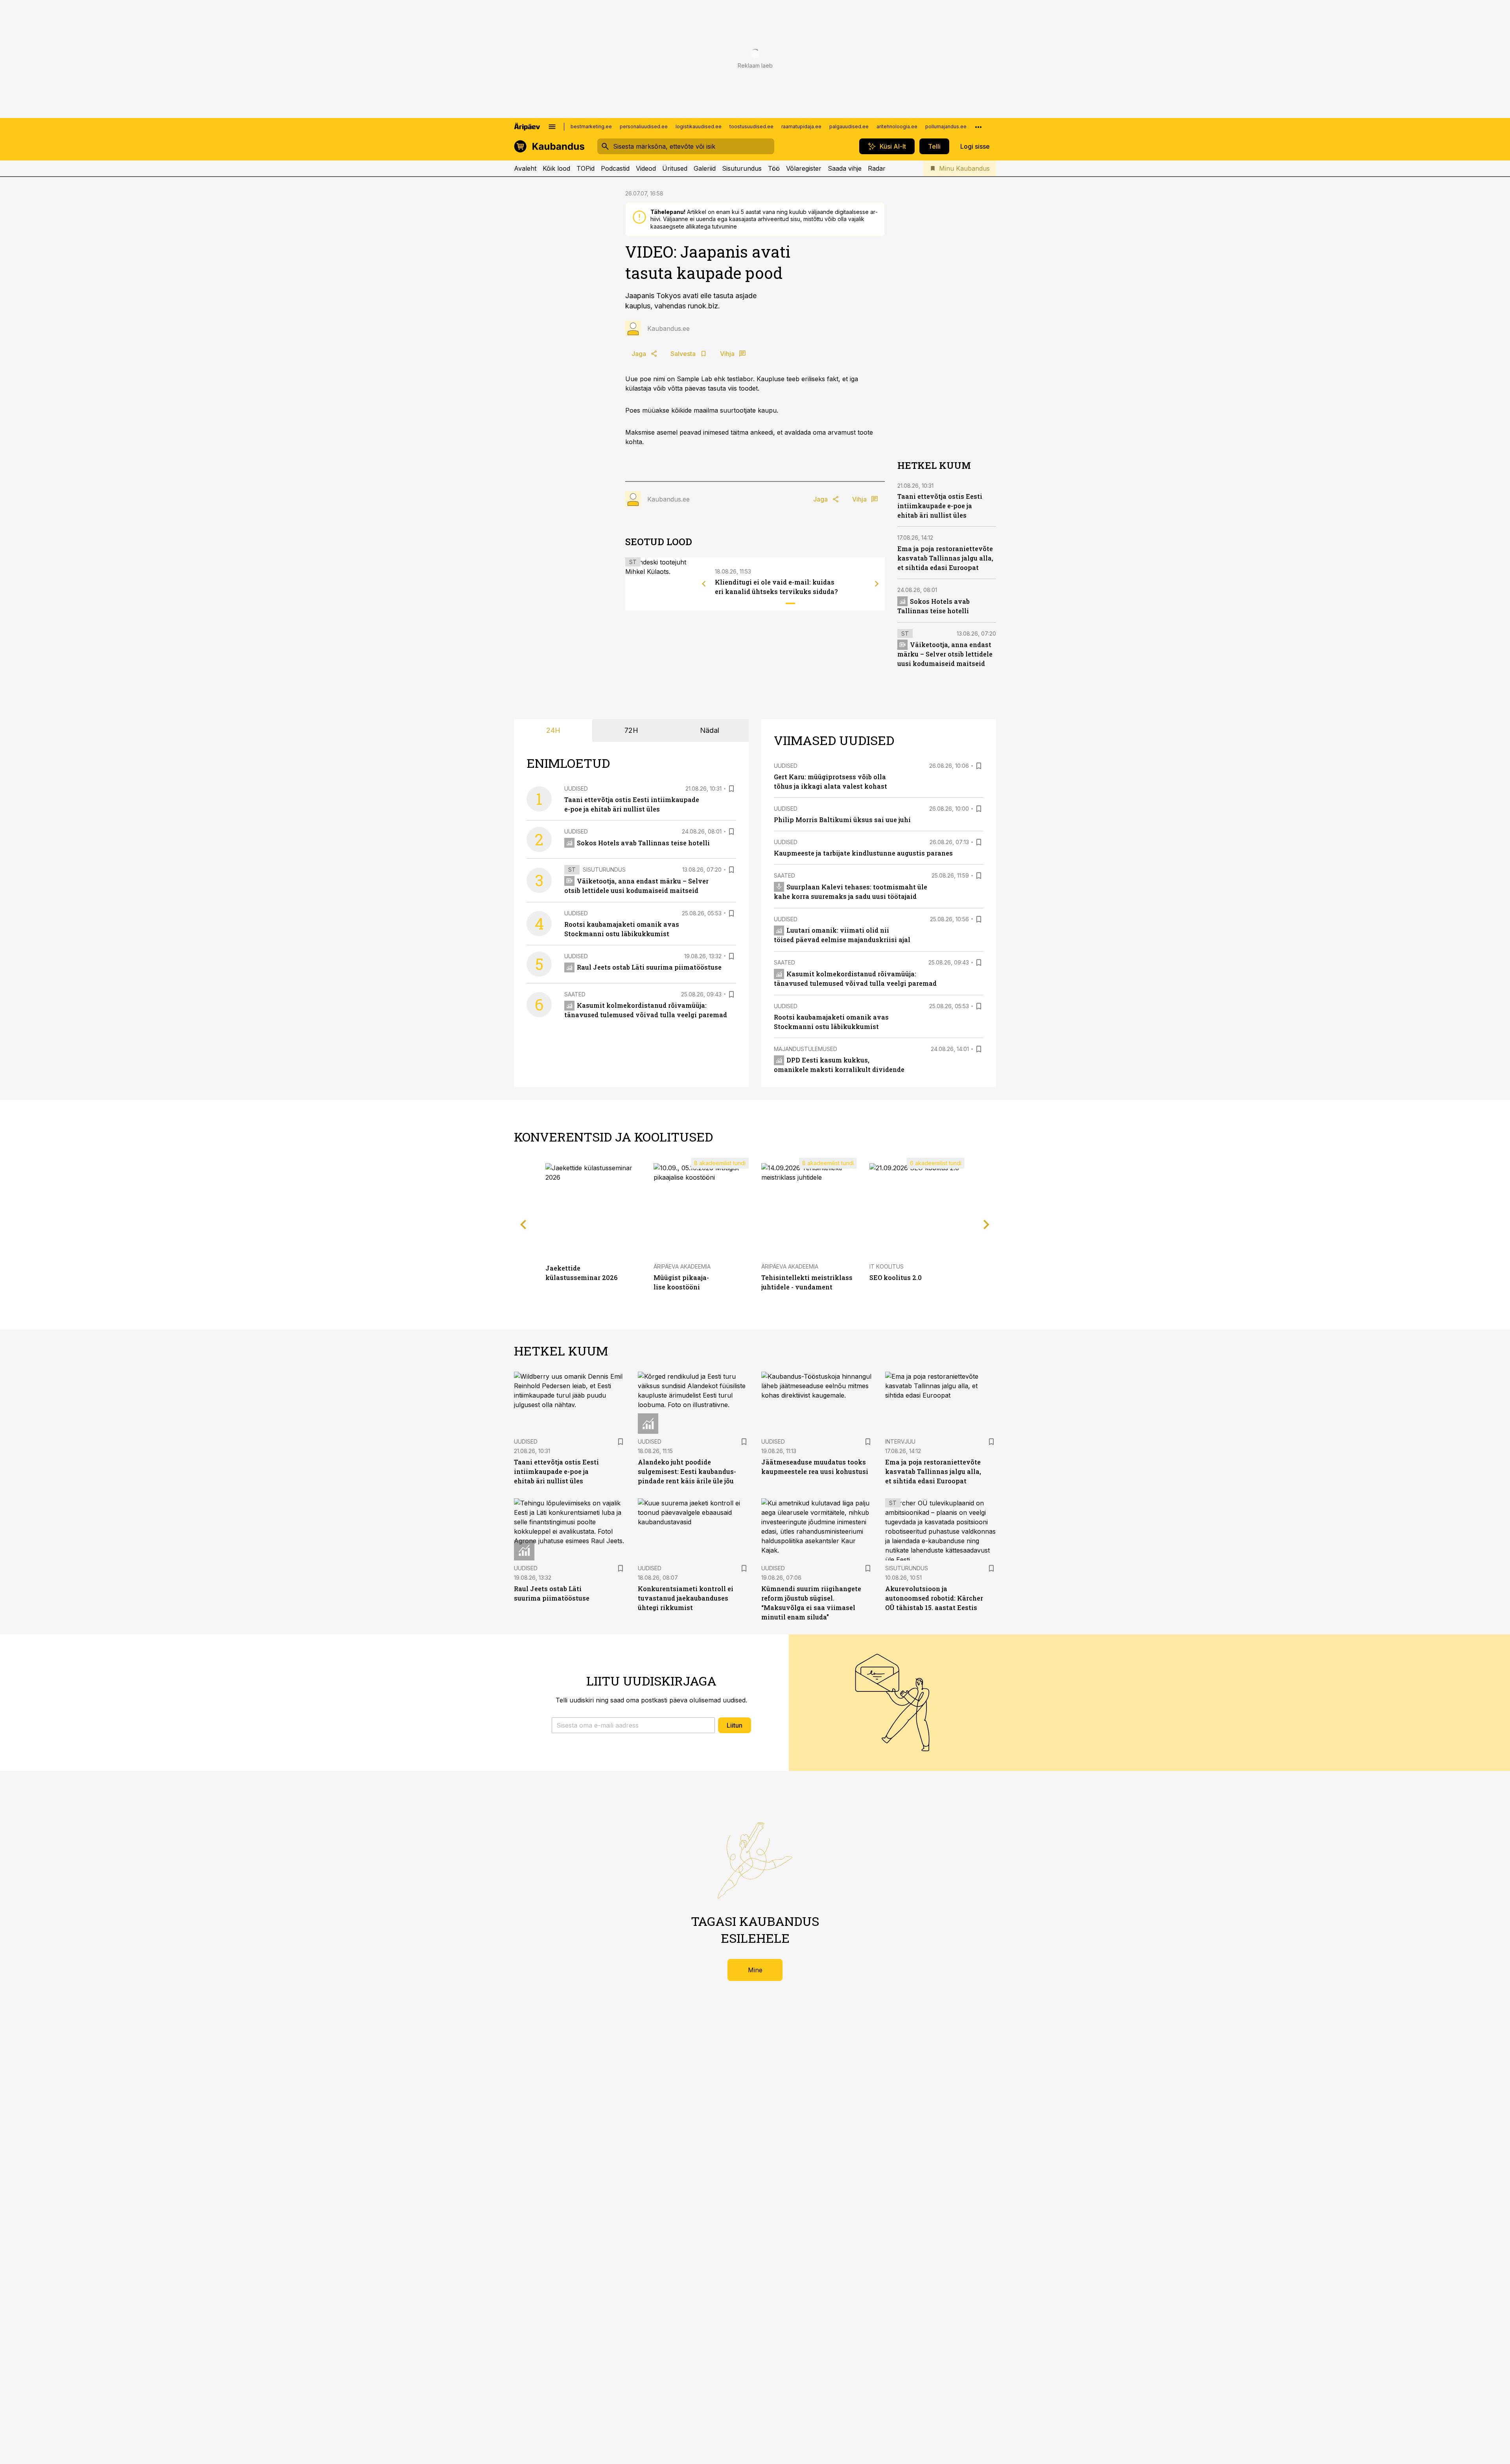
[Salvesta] (731, 789)
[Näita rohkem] (978, 127)
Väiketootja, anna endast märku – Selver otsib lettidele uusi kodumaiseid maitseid (945, 654)
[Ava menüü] (552, 127)
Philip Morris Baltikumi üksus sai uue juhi (842, 820)
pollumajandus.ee (946, 126)
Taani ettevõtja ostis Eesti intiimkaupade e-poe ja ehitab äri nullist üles (940, 506)
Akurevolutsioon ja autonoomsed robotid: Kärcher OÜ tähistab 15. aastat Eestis (934, 1598)
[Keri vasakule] (704, 584)
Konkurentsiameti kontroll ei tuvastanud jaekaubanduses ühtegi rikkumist (686, 1598)
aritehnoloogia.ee (897, 126)
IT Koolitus (887, 1266)
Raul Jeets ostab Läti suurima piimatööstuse (649, 967)
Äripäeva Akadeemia (682, 1266)
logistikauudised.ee (699, 126)
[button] (633, 1725)
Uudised (576, 788)
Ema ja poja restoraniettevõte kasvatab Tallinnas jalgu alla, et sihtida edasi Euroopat (945, 558)
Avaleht (525, 168)
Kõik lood (556, 168)
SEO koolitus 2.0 (896, 1277)
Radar (877, 168)
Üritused (675, 168)
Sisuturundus (742, 168)
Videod (646, 168)
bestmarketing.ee (591, 126)
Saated (575, 994)
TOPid (586, 168)
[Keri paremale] (877, 584)
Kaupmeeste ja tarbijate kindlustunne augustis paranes (863, 853)
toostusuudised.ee (751, 126)
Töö (774, 168)
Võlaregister (804, 168)
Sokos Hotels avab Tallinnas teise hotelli (643, 843)
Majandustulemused (806, 1049)
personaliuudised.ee (644, 126)
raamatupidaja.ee (801, 126)
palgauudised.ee (849, 126)
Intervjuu (900, 1441)
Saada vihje (845, 168)
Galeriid (705, 168)
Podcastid (615, 168)
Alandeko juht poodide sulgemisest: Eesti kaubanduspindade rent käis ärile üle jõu (687, 1471)
